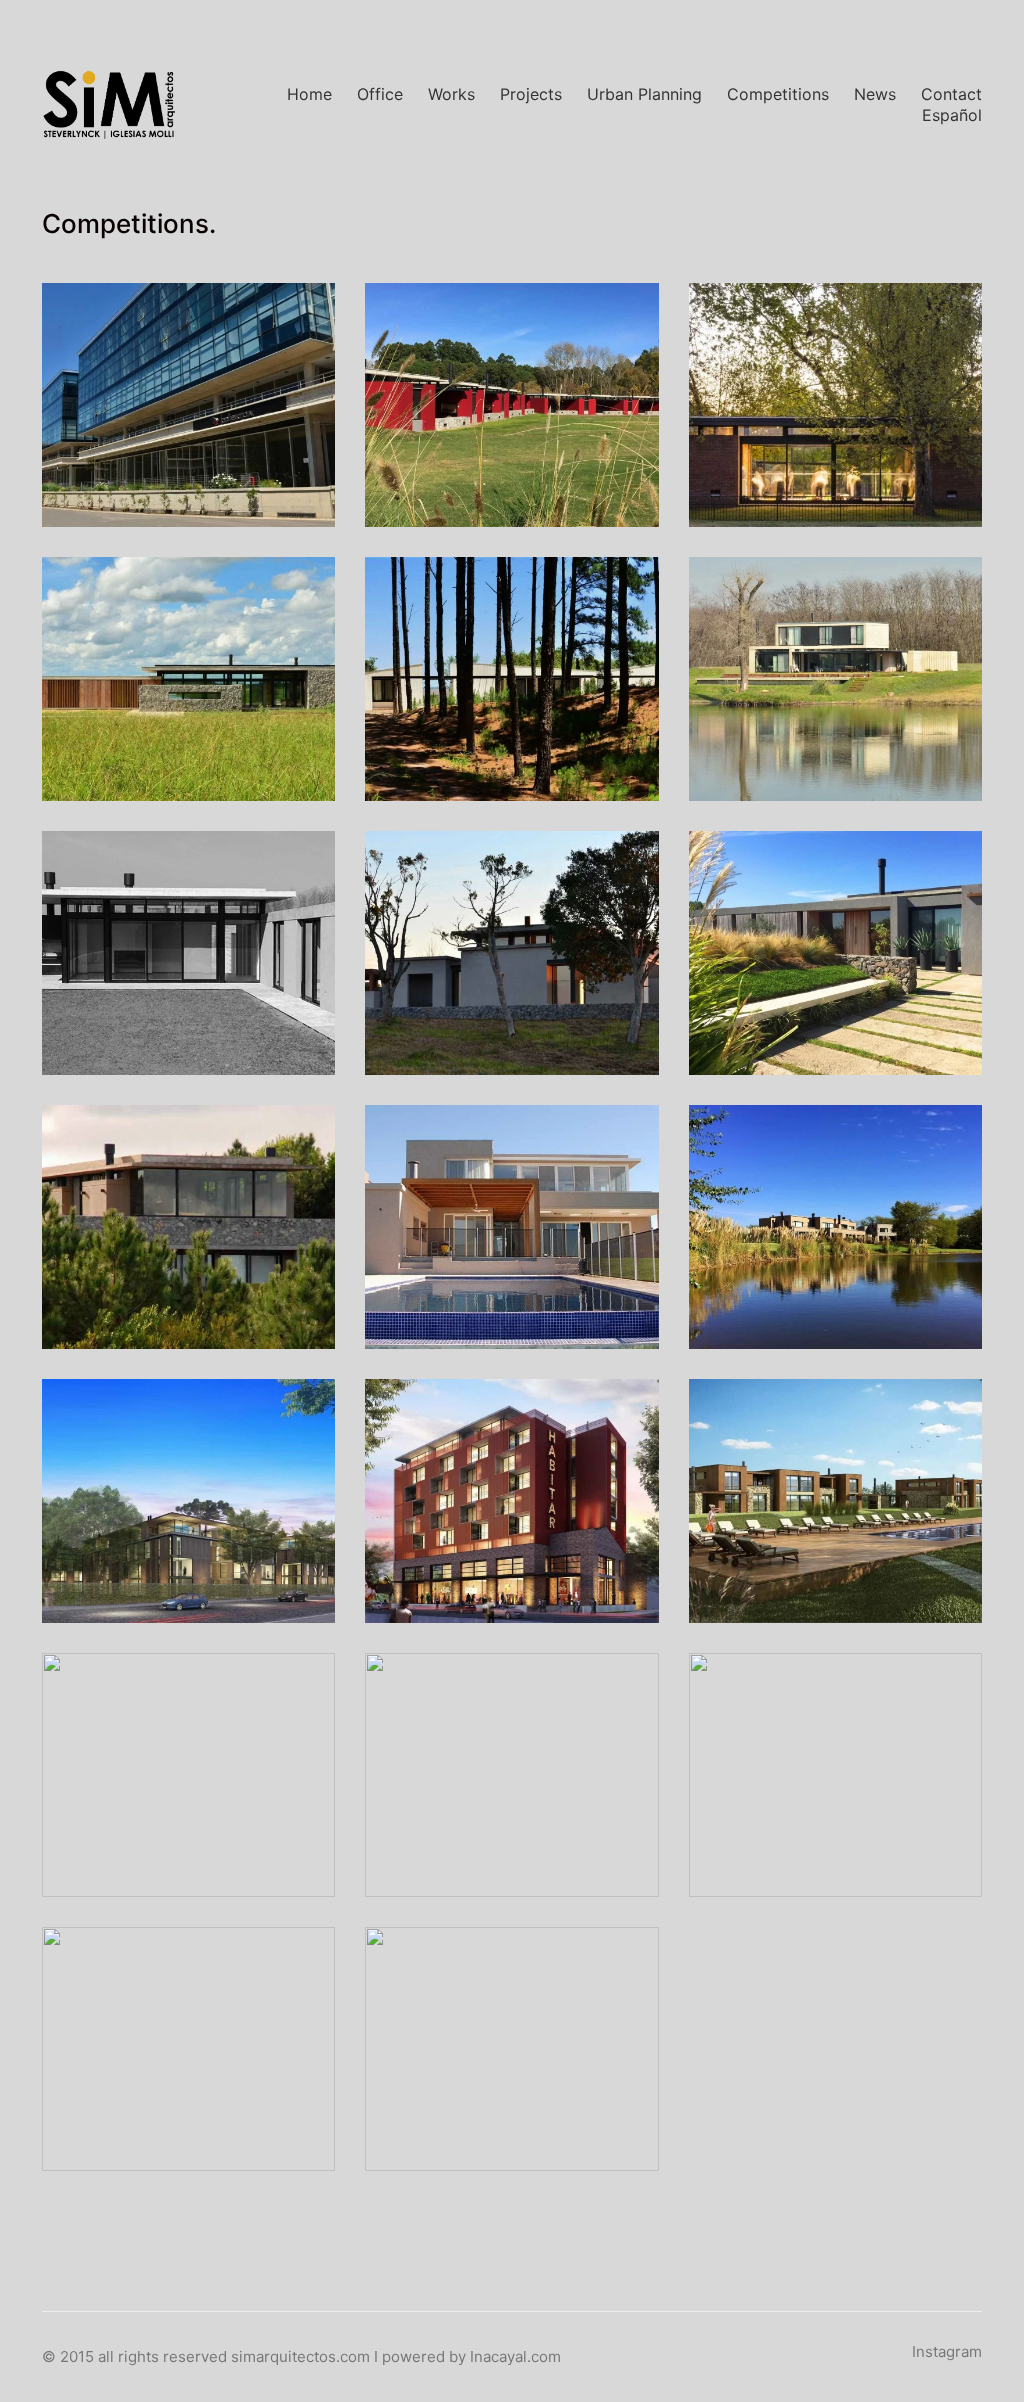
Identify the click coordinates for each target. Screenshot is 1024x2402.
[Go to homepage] (109, 105)
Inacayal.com (515, 2356)
